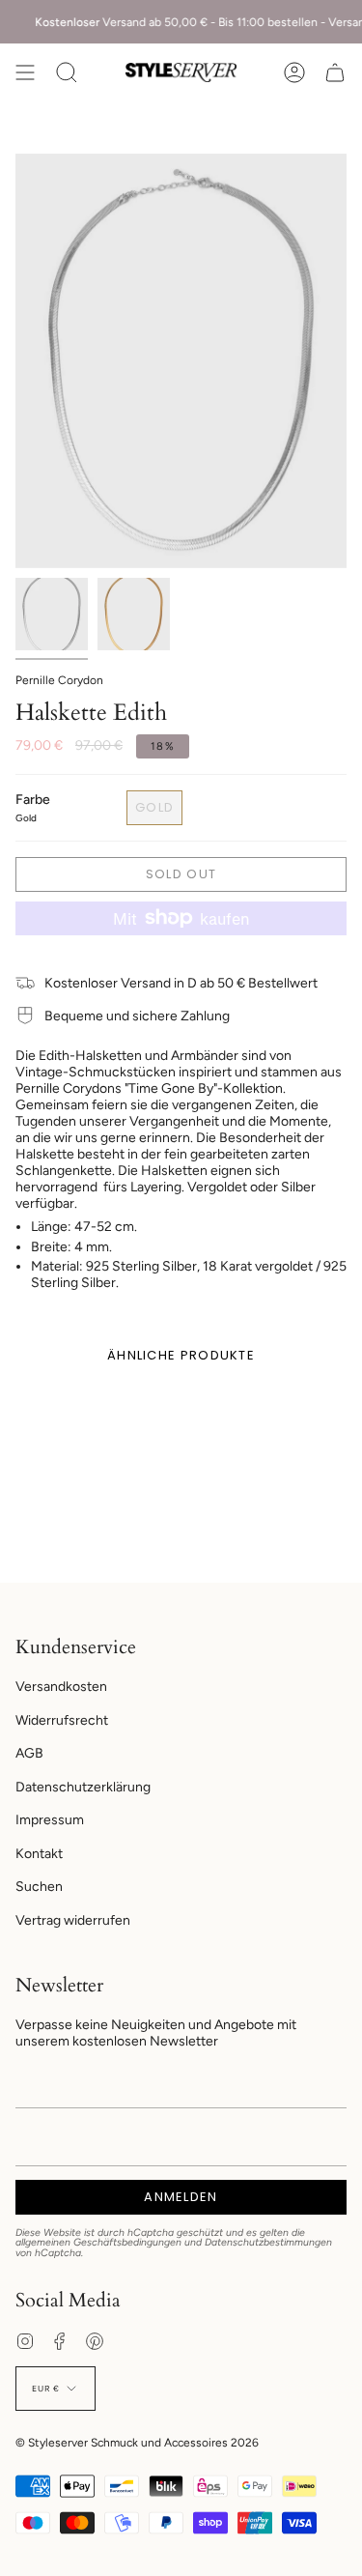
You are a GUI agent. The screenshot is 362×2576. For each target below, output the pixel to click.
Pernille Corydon (59, 680)
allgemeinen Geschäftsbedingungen (98, 2242)
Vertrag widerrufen (73, 1920)
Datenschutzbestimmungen (268, 2242)
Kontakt (39, 1854)
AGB (29, 1753)
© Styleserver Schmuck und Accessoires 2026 (137, 2443)
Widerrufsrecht (62, 1720)
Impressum (50, 1820)
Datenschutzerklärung (83, 1787)
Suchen (39, 1887)
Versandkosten (61, 1687)
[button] (67, 72)
